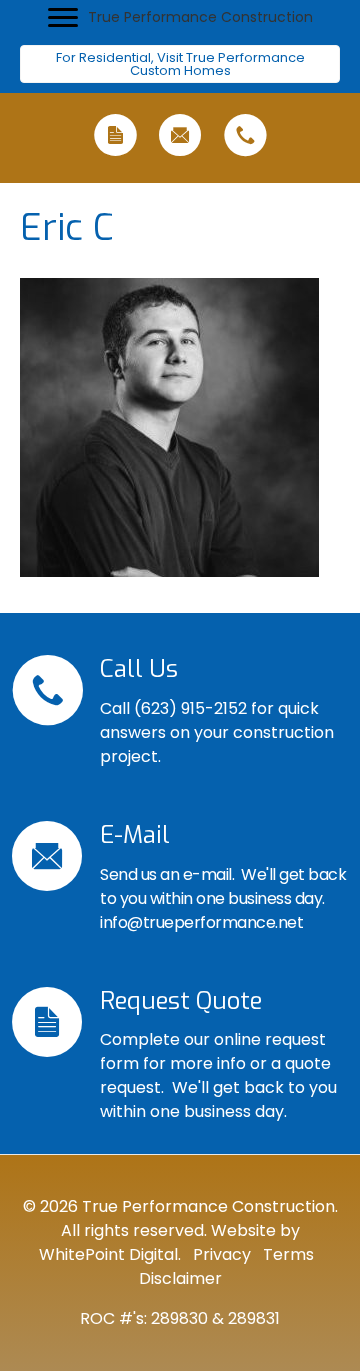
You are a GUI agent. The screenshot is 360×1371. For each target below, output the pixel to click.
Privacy (220, 1254)
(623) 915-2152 (190, 708)
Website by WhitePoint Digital (169, 1242)
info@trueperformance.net (201, 922)
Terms (286, 1254)
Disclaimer (180, 1278)
